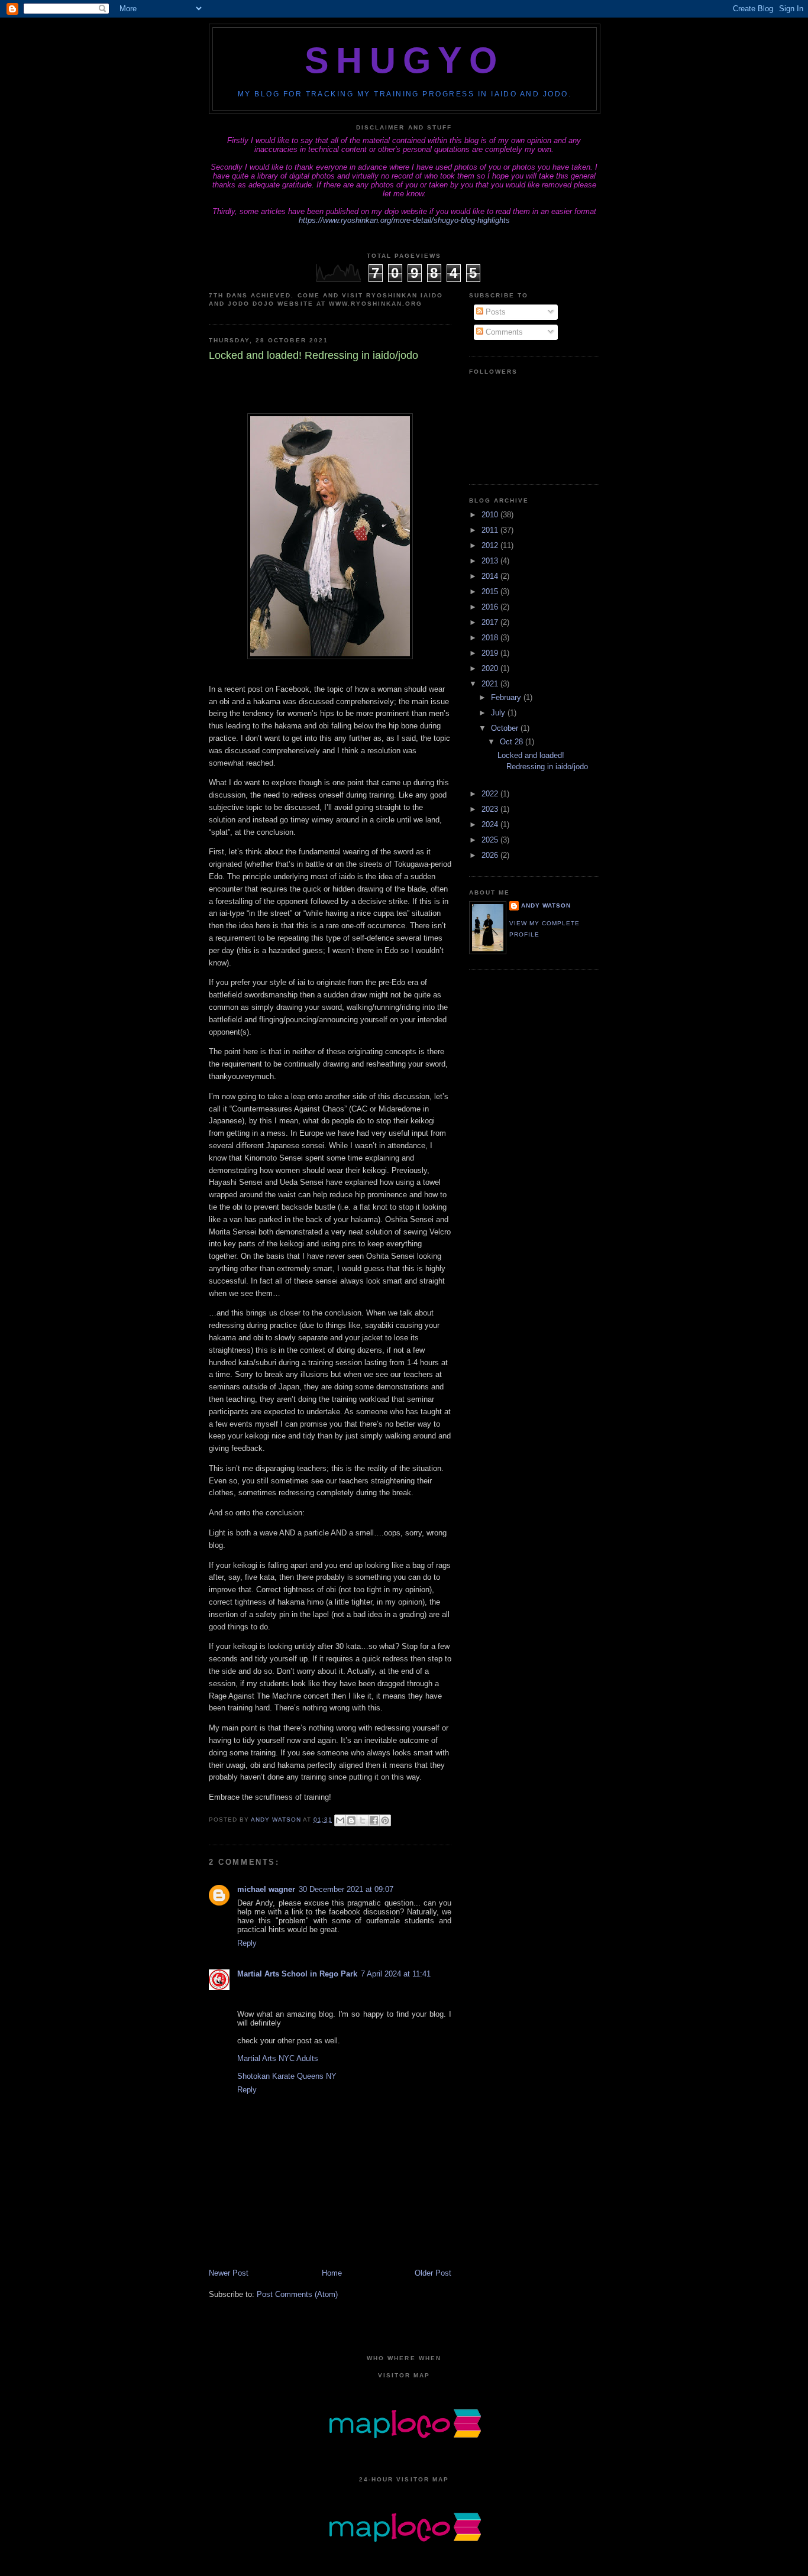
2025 (491, 840)
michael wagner (266, 1889)
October (506, 728)
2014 (491, 576)
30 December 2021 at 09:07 (346, 1889)
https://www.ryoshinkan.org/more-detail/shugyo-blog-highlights (404, 220)
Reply (247, 1943)
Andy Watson (546, 905)
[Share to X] (363, 1820)
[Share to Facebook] (374, 1820)
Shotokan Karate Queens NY (287, 2076)
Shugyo (404, 60)
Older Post (433, 2273)
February (507, 697)
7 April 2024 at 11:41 (396, 1974)
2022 (491, 794)
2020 (491, 668)
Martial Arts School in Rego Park (297, 1974)
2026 (491, 855)
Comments (503, 332)
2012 (491, 545)
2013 (491, 561)
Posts (495, 312)
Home (332, 2273)
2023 (491, 809)
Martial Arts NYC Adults (278, 2058)
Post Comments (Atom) (297, 2294)
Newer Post (229, 2273)
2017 (491, 622)
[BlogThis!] (351, 1820)
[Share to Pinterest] (385, 1820)
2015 (491, 592)
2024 (491, 824)
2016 (491, 607)
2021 (491, 684)
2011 (491, 530)
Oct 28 (513, 742)
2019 (491, 653)
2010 (491, 515)
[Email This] (340, 1820)
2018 (491, 638)
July (499, 713)
